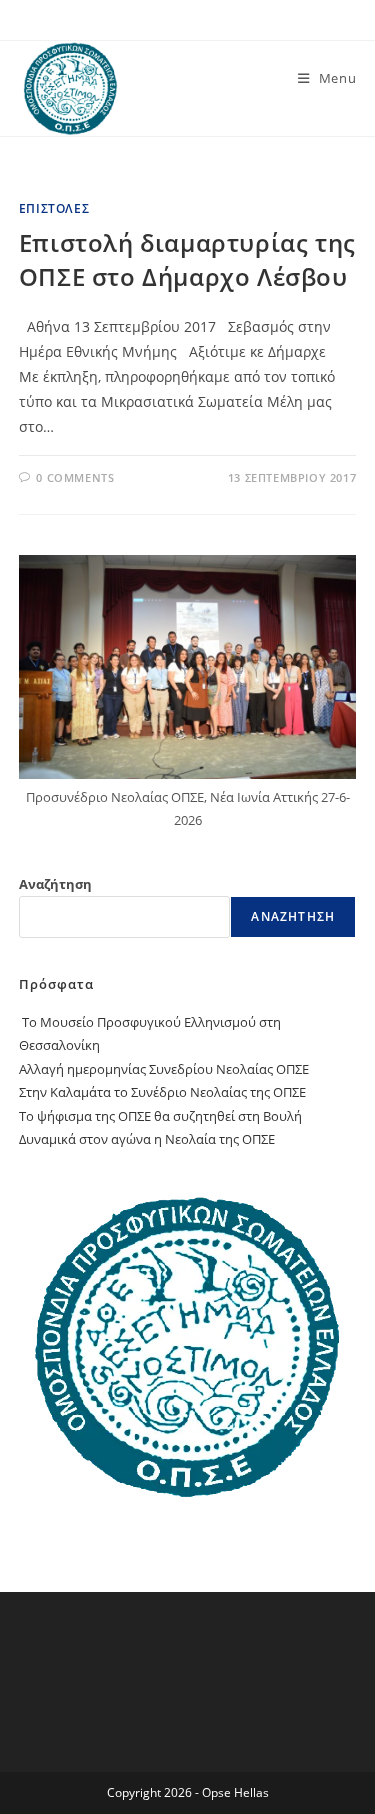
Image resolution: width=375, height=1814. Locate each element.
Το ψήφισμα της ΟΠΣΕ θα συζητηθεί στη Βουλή (160, 1116)
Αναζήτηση (55, 884)
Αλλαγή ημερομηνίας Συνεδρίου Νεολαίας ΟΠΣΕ (164, 1069)
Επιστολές (54, 208)
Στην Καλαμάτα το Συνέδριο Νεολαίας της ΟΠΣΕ (162, 1092)
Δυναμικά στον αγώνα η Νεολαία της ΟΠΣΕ (147, 1139)
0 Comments (75, 477)
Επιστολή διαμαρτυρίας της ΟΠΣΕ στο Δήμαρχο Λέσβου (187, 259)
